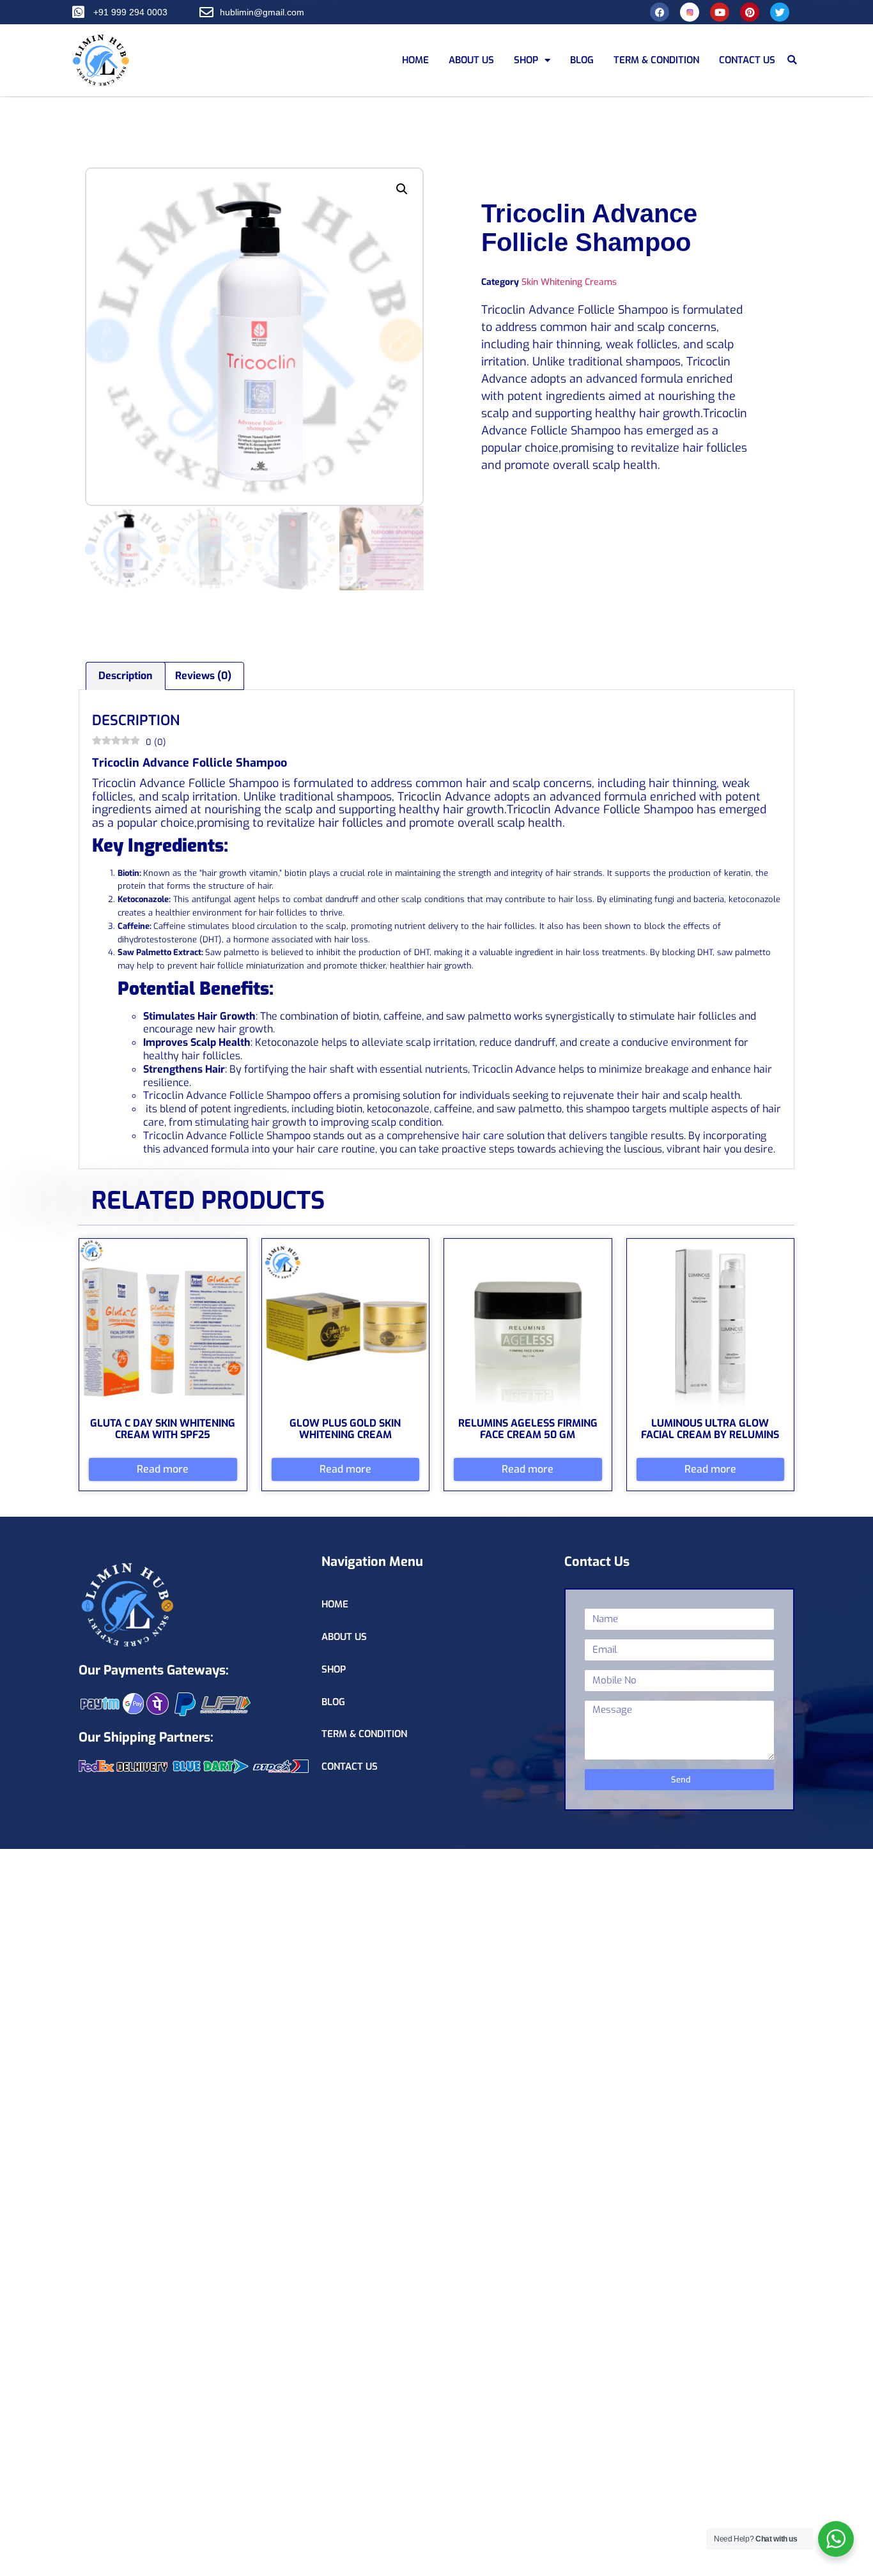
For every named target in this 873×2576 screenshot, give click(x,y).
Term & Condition (656, 60)
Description (126, 676)
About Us (471, 60)
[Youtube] (720, 12)
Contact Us (747, 60)
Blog (582, 60)
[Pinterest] (750, 12)
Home (415, 60)
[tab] (126, 676)
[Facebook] (660, 12)
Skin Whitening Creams (569, 282)
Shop (526, 60)
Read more (163, 1469)
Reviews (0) (203, 676)
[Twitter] (780, 12)
